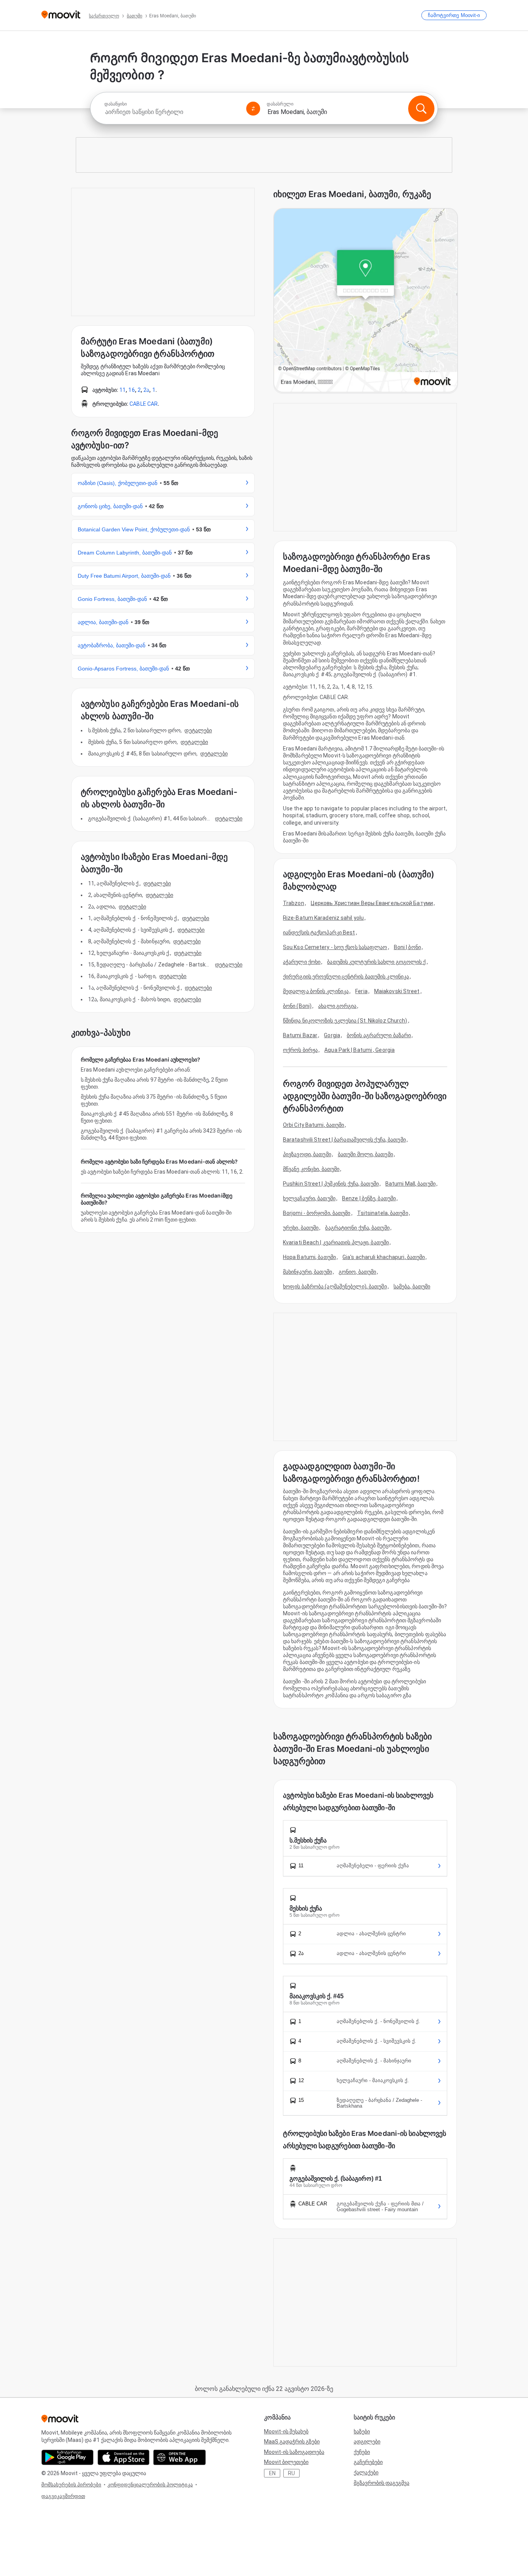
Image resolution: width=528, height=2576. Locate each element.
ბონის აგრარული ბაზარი (379, 1035)
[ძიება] (421, 109)
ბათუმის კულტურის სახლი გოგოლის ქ (376, 962)
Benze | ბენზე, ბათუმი (369, 1198)
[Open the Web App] (180, 2457)
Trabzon (294, 903)
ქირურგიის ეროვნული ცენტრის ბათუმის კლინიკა (346, 977)
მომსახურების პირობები (71, 2485)
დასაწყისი (116, 104)
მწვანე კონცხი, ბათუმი (311, 1169)
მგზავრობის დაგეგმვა (382, 2483)
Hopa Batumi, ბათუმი (309, 1257)
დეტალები (198, 730)
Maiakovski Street (397, 991)
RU (291, 2473)
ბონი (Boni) (297, 1006)
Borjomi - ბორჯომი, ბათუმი (317, 1213)
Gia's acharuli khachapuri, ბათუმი (384, 1257)
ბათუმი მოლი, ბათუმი (365, 1154)
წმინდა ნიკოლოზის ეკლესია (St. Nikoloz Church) (345, 1021)
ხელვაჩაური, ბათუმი (309, 1198)
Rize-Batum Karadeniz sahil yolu (323, 918)
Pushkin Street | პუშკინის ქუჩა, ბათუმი (331, 1184)
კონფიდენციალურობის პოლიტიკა (150, 2485)
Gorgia (332, 1035)
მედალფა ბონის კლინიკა (316, 991)
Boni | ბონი (407, 947)
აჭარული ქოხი (302, 962)
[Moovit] (61, 15)
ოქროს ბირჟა (300, 1050)
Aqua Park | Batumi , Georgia (359, 1050)
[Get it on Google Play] (67, 2457)
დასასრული (280, 104)
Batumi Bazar (300, 1035)
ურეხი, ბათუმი (301, 1228)
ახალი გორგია (337, 1006)
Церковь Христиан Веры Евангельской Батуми (372, 903)
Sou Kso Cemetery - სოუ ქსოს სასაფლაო (335, 947)
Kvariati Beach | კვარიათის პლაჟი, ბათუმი (336, 1242)
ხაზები (362, 2431)
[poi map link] (366, 301)
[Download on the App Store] (123, 2457)
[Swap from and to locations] (253, 109)
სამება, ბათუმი (412, 1286)
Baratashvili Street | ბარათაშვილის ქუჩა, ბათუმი (344, 1140)
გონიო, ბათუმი (357, 1272)
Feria (361, 991)
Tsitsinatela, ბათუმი (383, 1213)
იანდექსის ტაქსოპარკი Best (319, 932)
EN (272, 2473)
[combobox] (172, 112)
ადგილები (367, 2442)
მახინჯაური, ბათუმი (307, 1272)
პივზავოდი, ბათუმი (307, 1154)
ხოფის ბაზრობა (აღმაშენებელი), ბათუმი (335, 1286)
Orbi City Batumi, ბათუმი (313, 1125)
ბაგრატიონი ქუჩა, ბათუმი (357, 1228)
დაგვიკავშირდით (63, 2496)
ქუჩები (362, 2452)
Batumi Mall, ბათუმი (410, 1184)
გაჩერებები (368, 2462)
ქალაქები (366, 2472)
